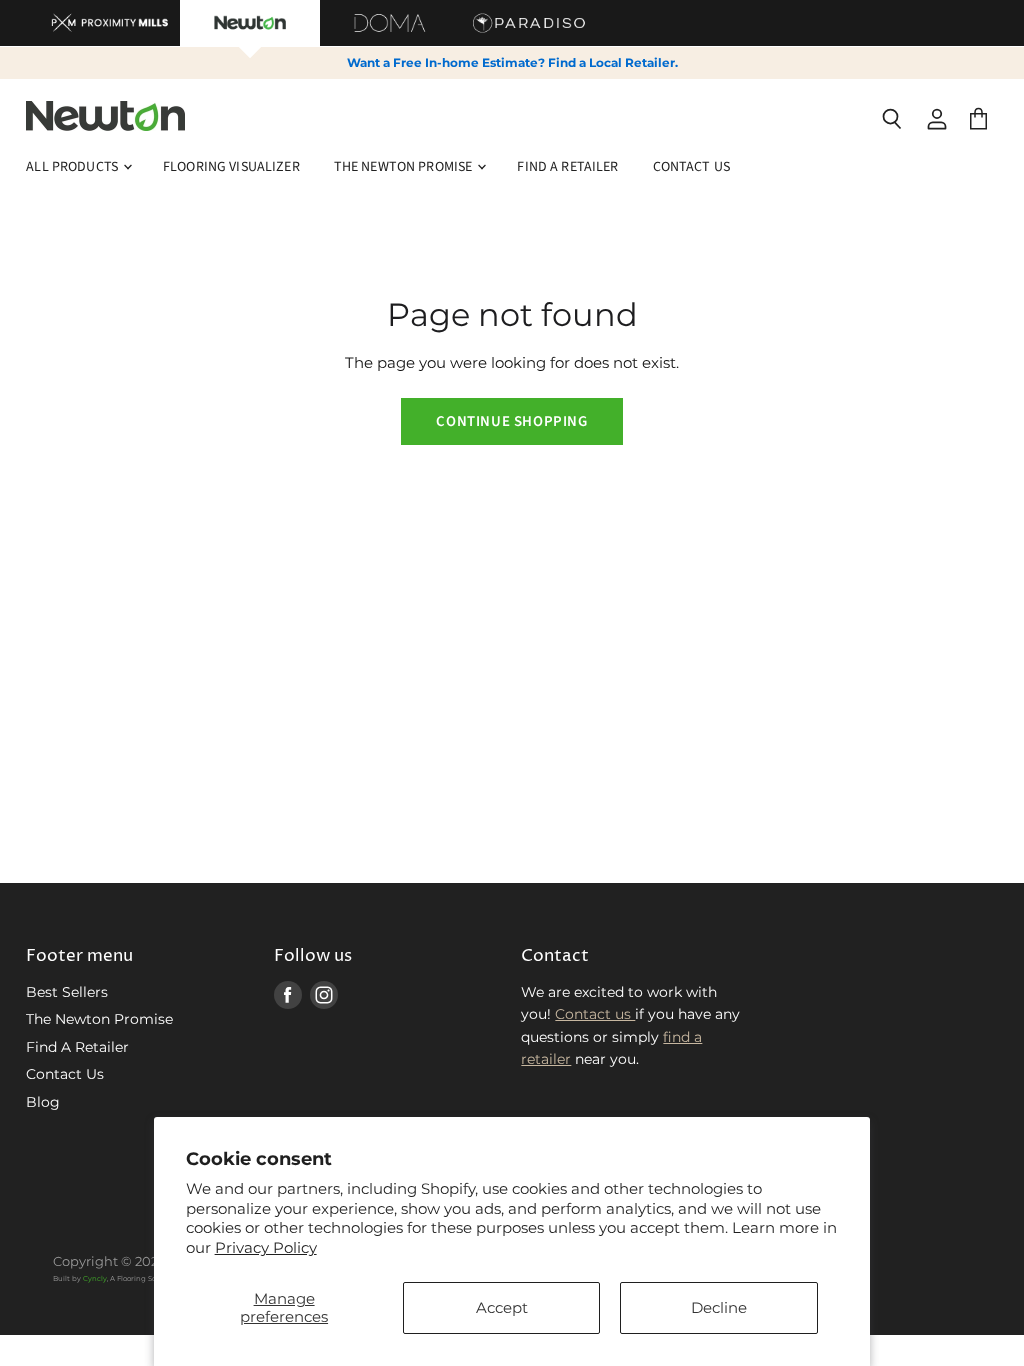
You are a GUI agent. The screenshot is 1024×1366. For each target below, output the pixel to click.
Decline (719, 1307)
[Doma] (390, 23)
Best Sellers (67, 992)
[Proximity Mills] (110, 23)
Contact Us (691, 167)
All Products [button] (73, 167)
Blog (43, 1102)
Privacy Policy (266, 1247)
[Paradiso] (530, 23)
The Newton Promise (99, 1019)
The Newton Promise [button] (405, 167)
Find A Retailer (567, 167)
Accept (502, 1307)
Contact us (595, 1014)
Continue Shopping (511, 421)
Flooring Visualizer (231, 167)
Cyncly (95, 1278)
